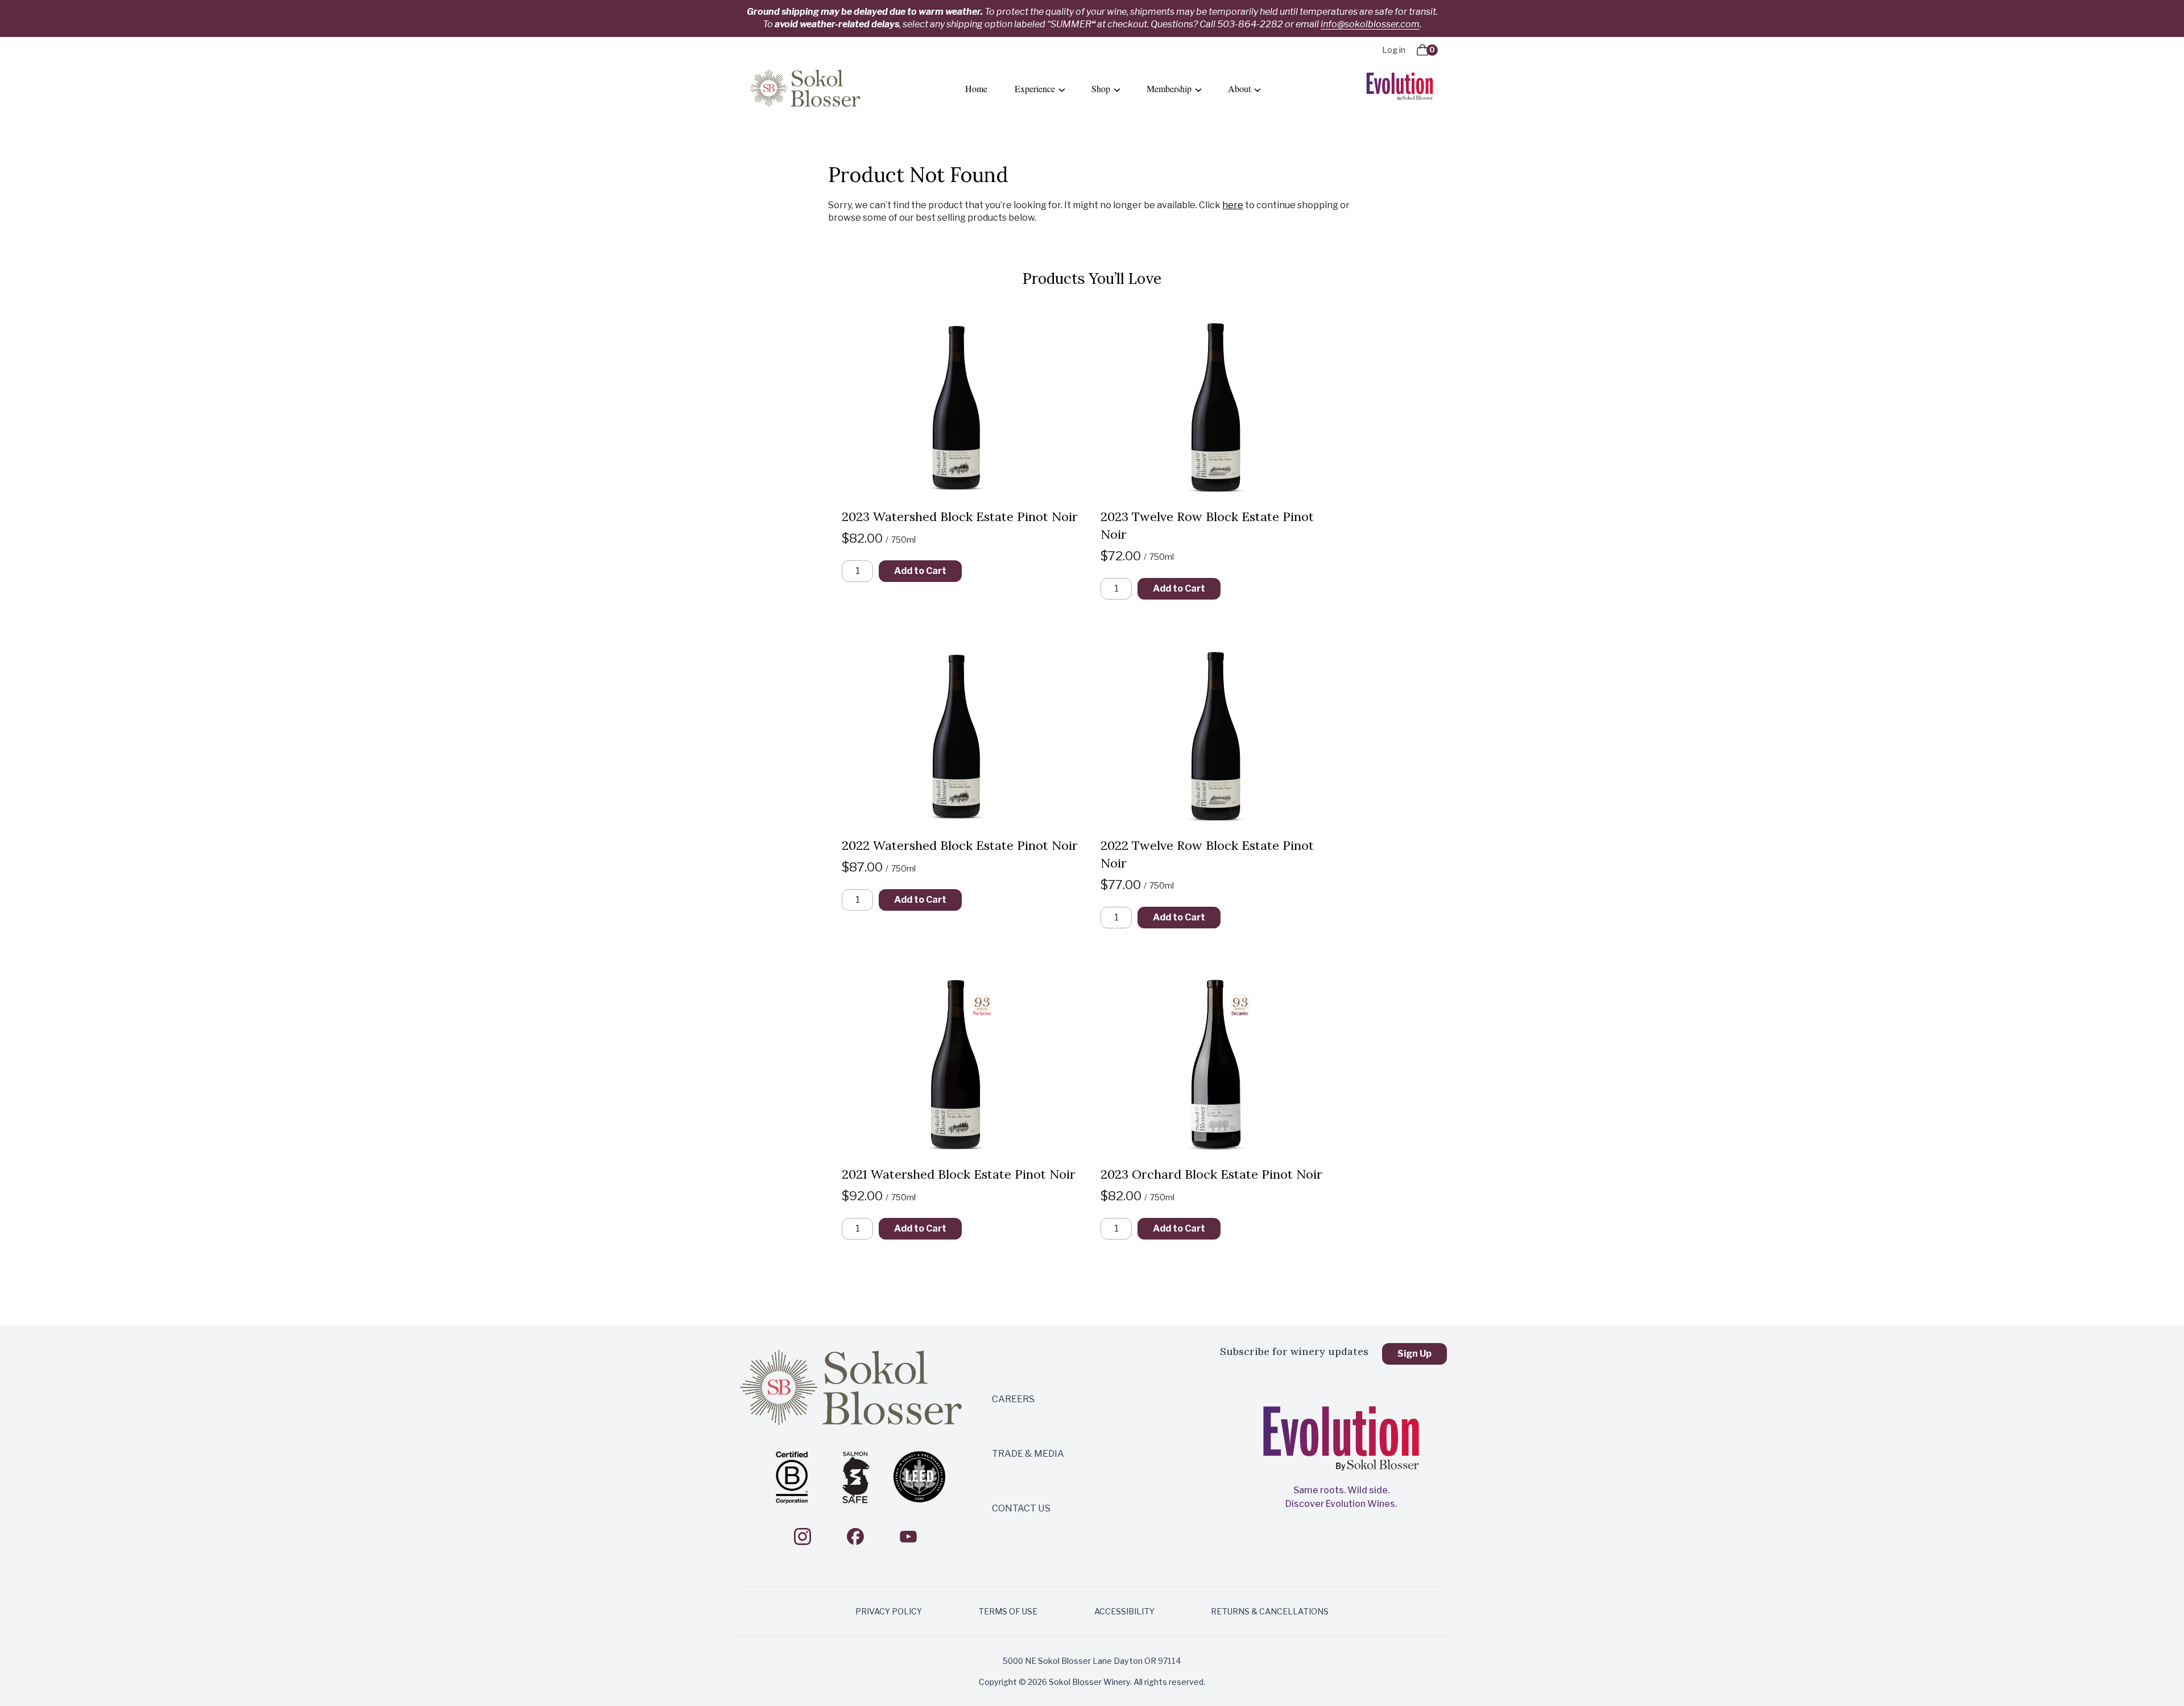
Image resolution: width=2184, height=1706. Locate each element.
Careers (1013, 1399)
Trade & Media (1028, 1454)
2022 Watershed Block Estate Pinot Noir (960, 845)
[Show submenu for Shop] (1117, 89)
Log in (1394, 50)
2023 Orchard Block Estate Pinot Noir (1211, 1174)
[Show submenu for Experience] (1062, 89)
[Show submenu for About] (1258, 89)
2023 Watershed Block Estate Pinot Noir (960, 517)
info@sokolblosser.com (1370, 24)
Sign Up (1414, 1354)
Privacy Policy (889, 1611)
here (1233, 205)
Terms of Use (1008, 1611)
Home (976, 88)
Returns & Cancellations (1270, 1611)
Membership (1169, 88)
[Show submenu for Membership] (1198, 89)
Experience (1035, 88)
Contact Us (1021, 1508)
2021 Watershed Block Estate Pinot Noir (959, 1174)
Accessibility (1124, 1611)
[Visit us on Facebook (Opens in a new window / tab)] (855, 1536)
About (1239, 88)
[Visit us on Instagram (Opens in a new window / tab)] (803, 1536)
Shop (1101, 88)
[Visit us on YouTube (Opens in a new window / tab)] (908, 1536)
